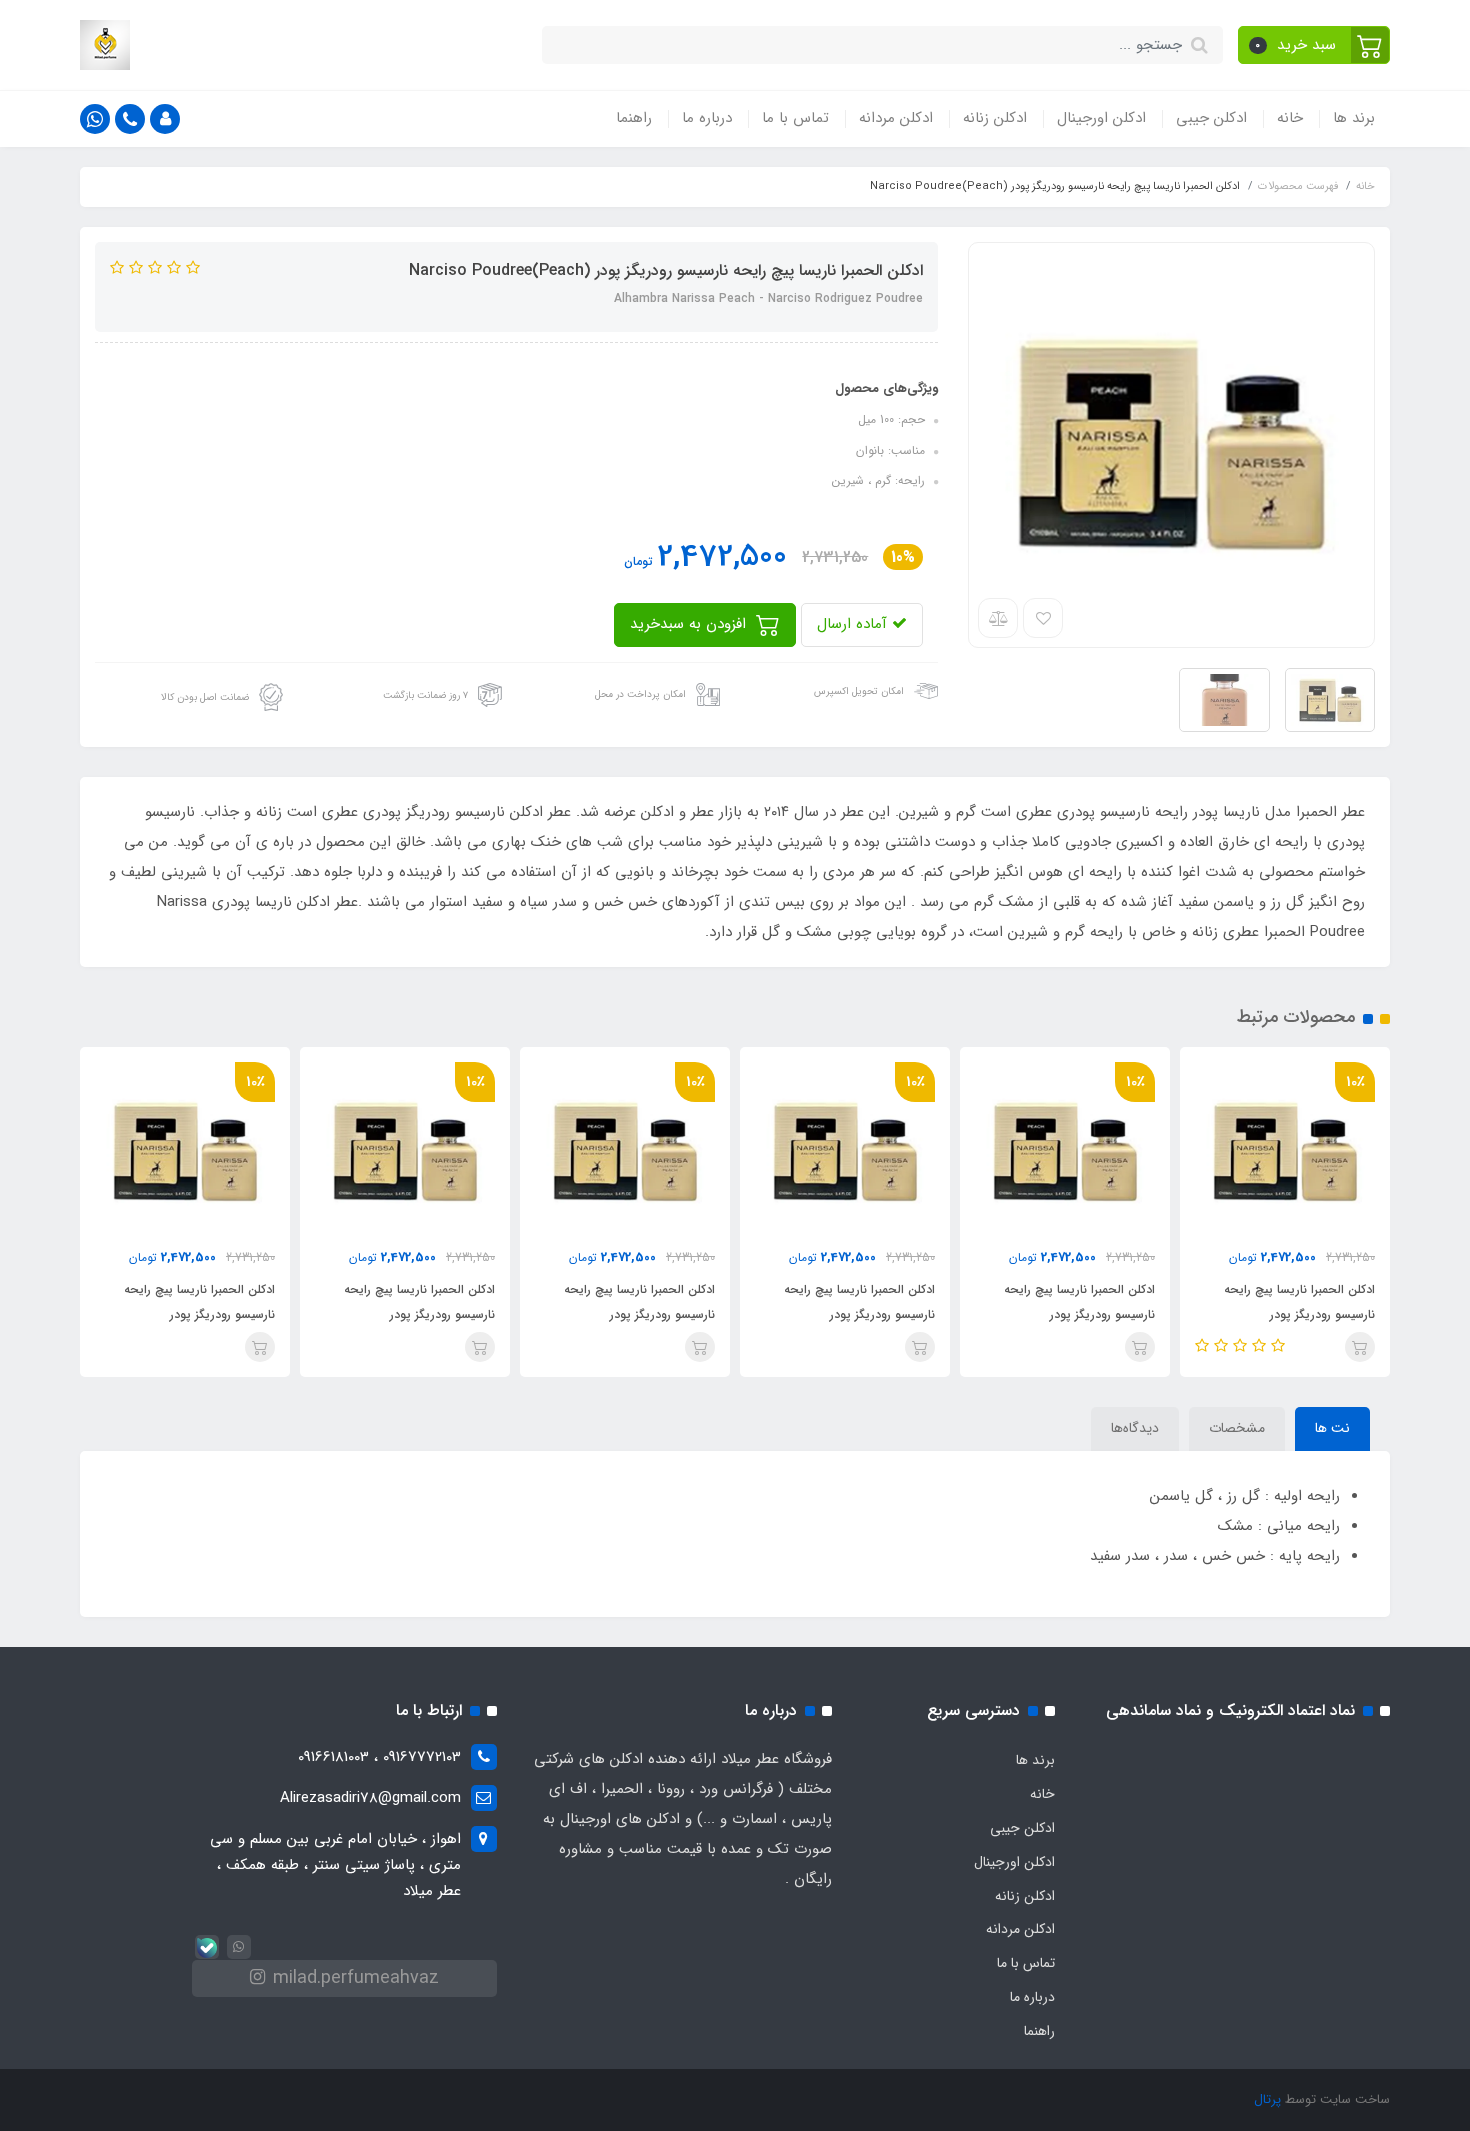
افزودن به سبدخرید (690, 624)
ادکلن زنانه (995, 118)
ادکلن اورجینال (1101, 118)
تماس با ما (795, 118)
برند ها (1354, 118)
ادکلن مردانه (896, 118)
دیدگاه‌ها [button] (1135, 1428)
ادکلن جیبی (1211, 118)
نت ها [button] (1332, 1428)
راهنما (634, 118)
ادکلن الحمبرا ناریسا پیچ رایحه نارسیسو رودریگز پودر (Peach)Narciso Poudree (1299, 1314)
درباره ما (707, 118)
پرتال (1267, 2099)
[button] (1314, 45)
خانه (1290, 118)
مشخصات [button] (1237, 1428)
